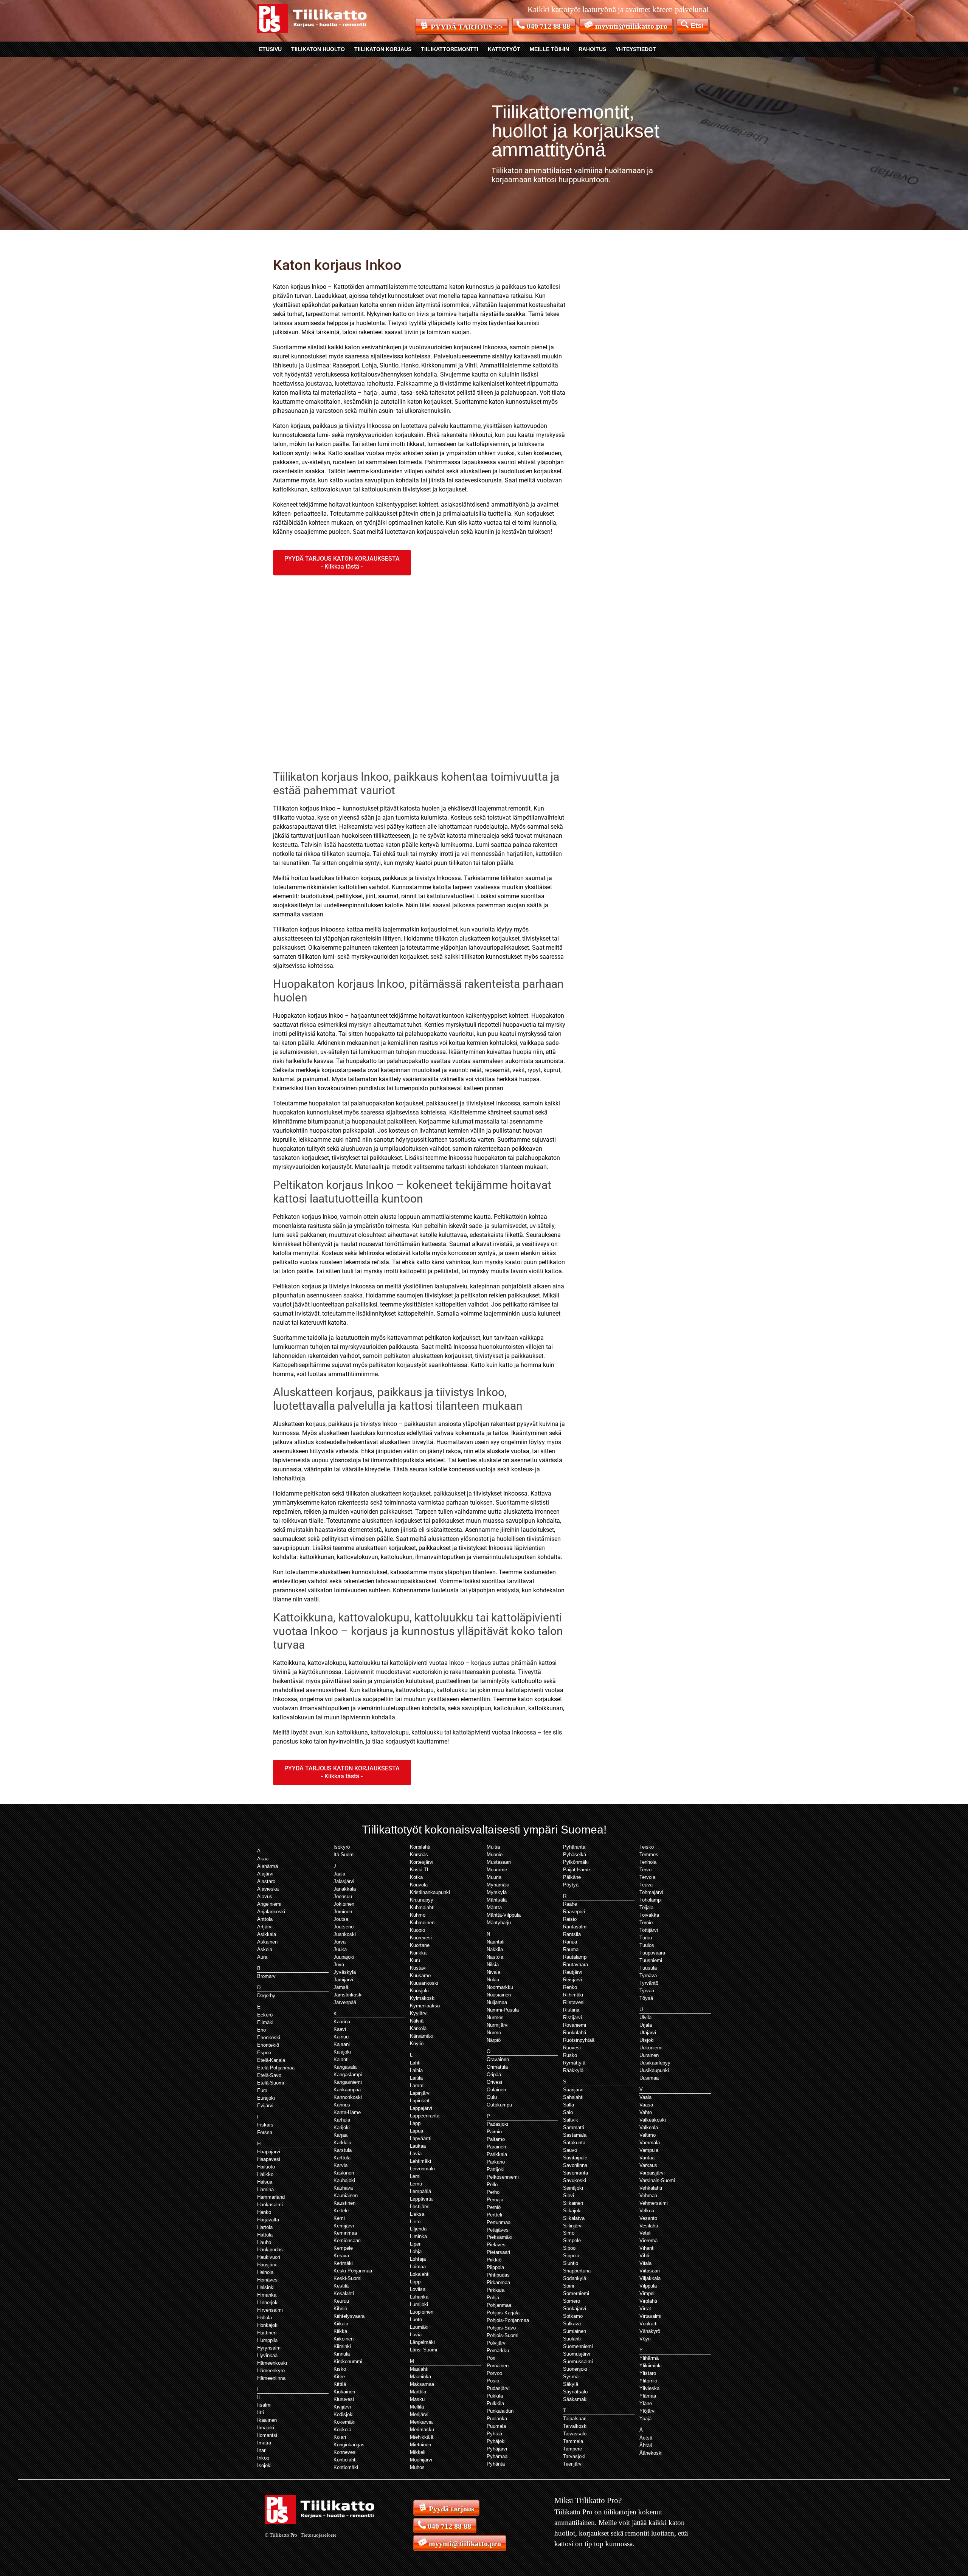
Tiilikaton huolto (318, 49)
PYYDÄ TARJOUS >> (467, 27)
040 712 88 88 (548, 26)
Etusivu (270, 49)
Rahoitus (592, 49)
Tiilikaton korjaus (383, 49)
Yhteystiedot (636, 49)
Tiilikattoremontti (450, 49)
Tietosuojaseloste (319, 2535)
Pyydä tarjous (451, 2509)
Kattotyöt (504, 49)
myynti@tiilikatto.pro (631, 26)
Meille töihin (549, 49)
